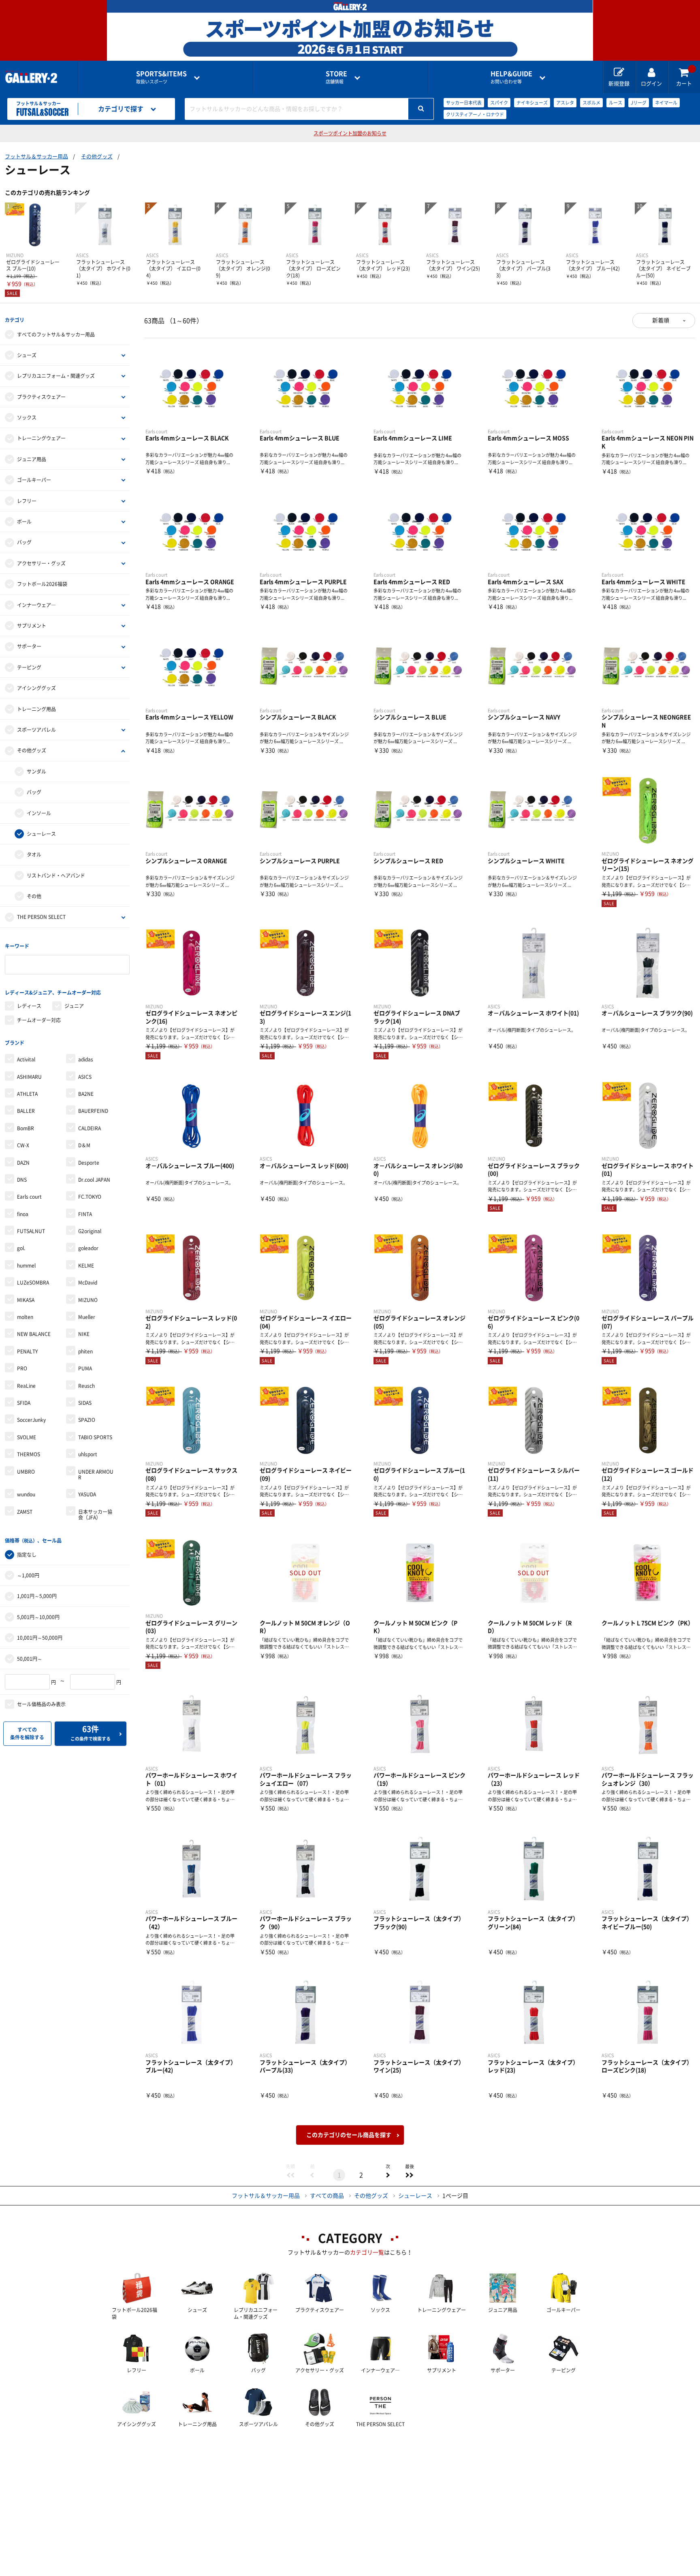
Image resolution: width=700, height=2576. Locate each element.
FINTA (85, 1214)
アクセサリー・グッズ (41, 563)
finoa (23, 1214)
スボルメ (591, 103)
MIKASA (26, 1300)
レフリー (27, 501)
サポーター (29, 646)
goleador (88, 1248)
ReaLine (26, 1386)
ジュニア (74, 1006)
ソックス (27, 418)
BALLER (26, 1111)
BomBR (26, 1128)
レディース (29, 1006)
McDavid (88, 1283)
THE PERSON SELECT (41, 917)
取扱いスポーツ (161, 77)
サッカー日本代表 (464, 103)
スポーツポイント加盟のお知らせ (350, 133)
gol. (21, 1248)
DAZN (23, 1163)
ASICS (85, 1077)
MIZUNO (88, 1300)
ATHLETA (27, 1094)
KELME (86, 1266)
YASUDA (87, 1494)
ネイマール (666, 103)
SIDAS (85, 1403)
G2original (90, 1231)
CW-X (23, 1145)
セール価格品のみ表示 (41, 1704)
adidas (86, 1059)
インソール (39, 813)
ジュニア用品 (32, 459)
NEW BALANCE (34, 1334)
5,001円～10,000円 (38, 1617)
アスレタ (565, 103)
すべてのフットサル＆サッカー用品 (56, 335)
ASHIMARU (29, 1077)
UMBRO (26, 1472)
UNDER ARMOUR (96, 1474)
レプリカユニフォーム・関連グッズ (56, 376)
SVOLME (27, 1437)
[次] (388, 2175)
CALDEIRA (90, 1128)
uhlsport (88, 1454)
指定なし (27, 1555)
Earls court (29, 1197)
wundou (26, 1494)
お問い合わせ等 (511, 77)
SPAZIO (87, 1420)
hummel (26, 1266)
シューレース (41, 834)
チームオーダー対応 (39, 1020)
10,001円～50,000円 (40, 1638)
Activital (26, 1059)
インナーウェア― (36, 605)
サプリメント (32, 626)
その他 (34, 896)
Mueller (87, 1317)
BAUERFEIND (93, 1111)
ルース (616, 103)
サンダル (36, 771)
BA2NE (86, 1094)
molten (25, 1317)
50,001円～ (30, 1659)
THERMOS (29, 1454)
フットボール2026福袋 (42, 584)
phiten (85, 1351)
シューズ (27, 355)
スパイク (499, 103)
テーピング (29, 667)
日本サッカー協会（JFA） (95, 1515)
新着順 (661, 320)
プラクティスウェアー (41, 397)
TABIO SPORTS (95, 1437)
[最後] (410, 2175)
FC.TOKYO (90, 1197)
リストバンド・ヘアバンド (56, 876)
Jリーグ (639, 103)
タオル (34, 854)
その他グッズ (97, 157)
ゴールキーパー (34, 480)
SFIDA (24, 1403)
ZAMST (25, 1512)
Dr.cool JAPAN (94, 1180)
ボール (24, 522)
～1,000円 (28, 1575)
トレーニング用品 (36, 709)
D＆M (84, 1145)
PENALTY (27, 1351)
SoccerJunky (31, 1420)
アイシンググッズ (36, 688)
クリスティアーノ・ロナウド (475, 114)
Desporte (89, 1163)
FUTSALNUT (31, 1231)
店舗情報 (336, 77)
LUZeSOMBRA (33, 1283)
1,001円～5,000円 (37, 1596)
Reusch (86, 1386)
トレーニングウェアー (41, 438)
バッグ (24, 542)
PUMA (85, 1368)
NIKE (84, 1334)
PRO (22, 1368)
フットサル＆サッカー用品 (36, 157)
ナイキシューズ (532, 103)
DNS (22, 1180)
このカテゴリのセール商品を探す (349, 2135)
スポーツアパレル (36, 730)
